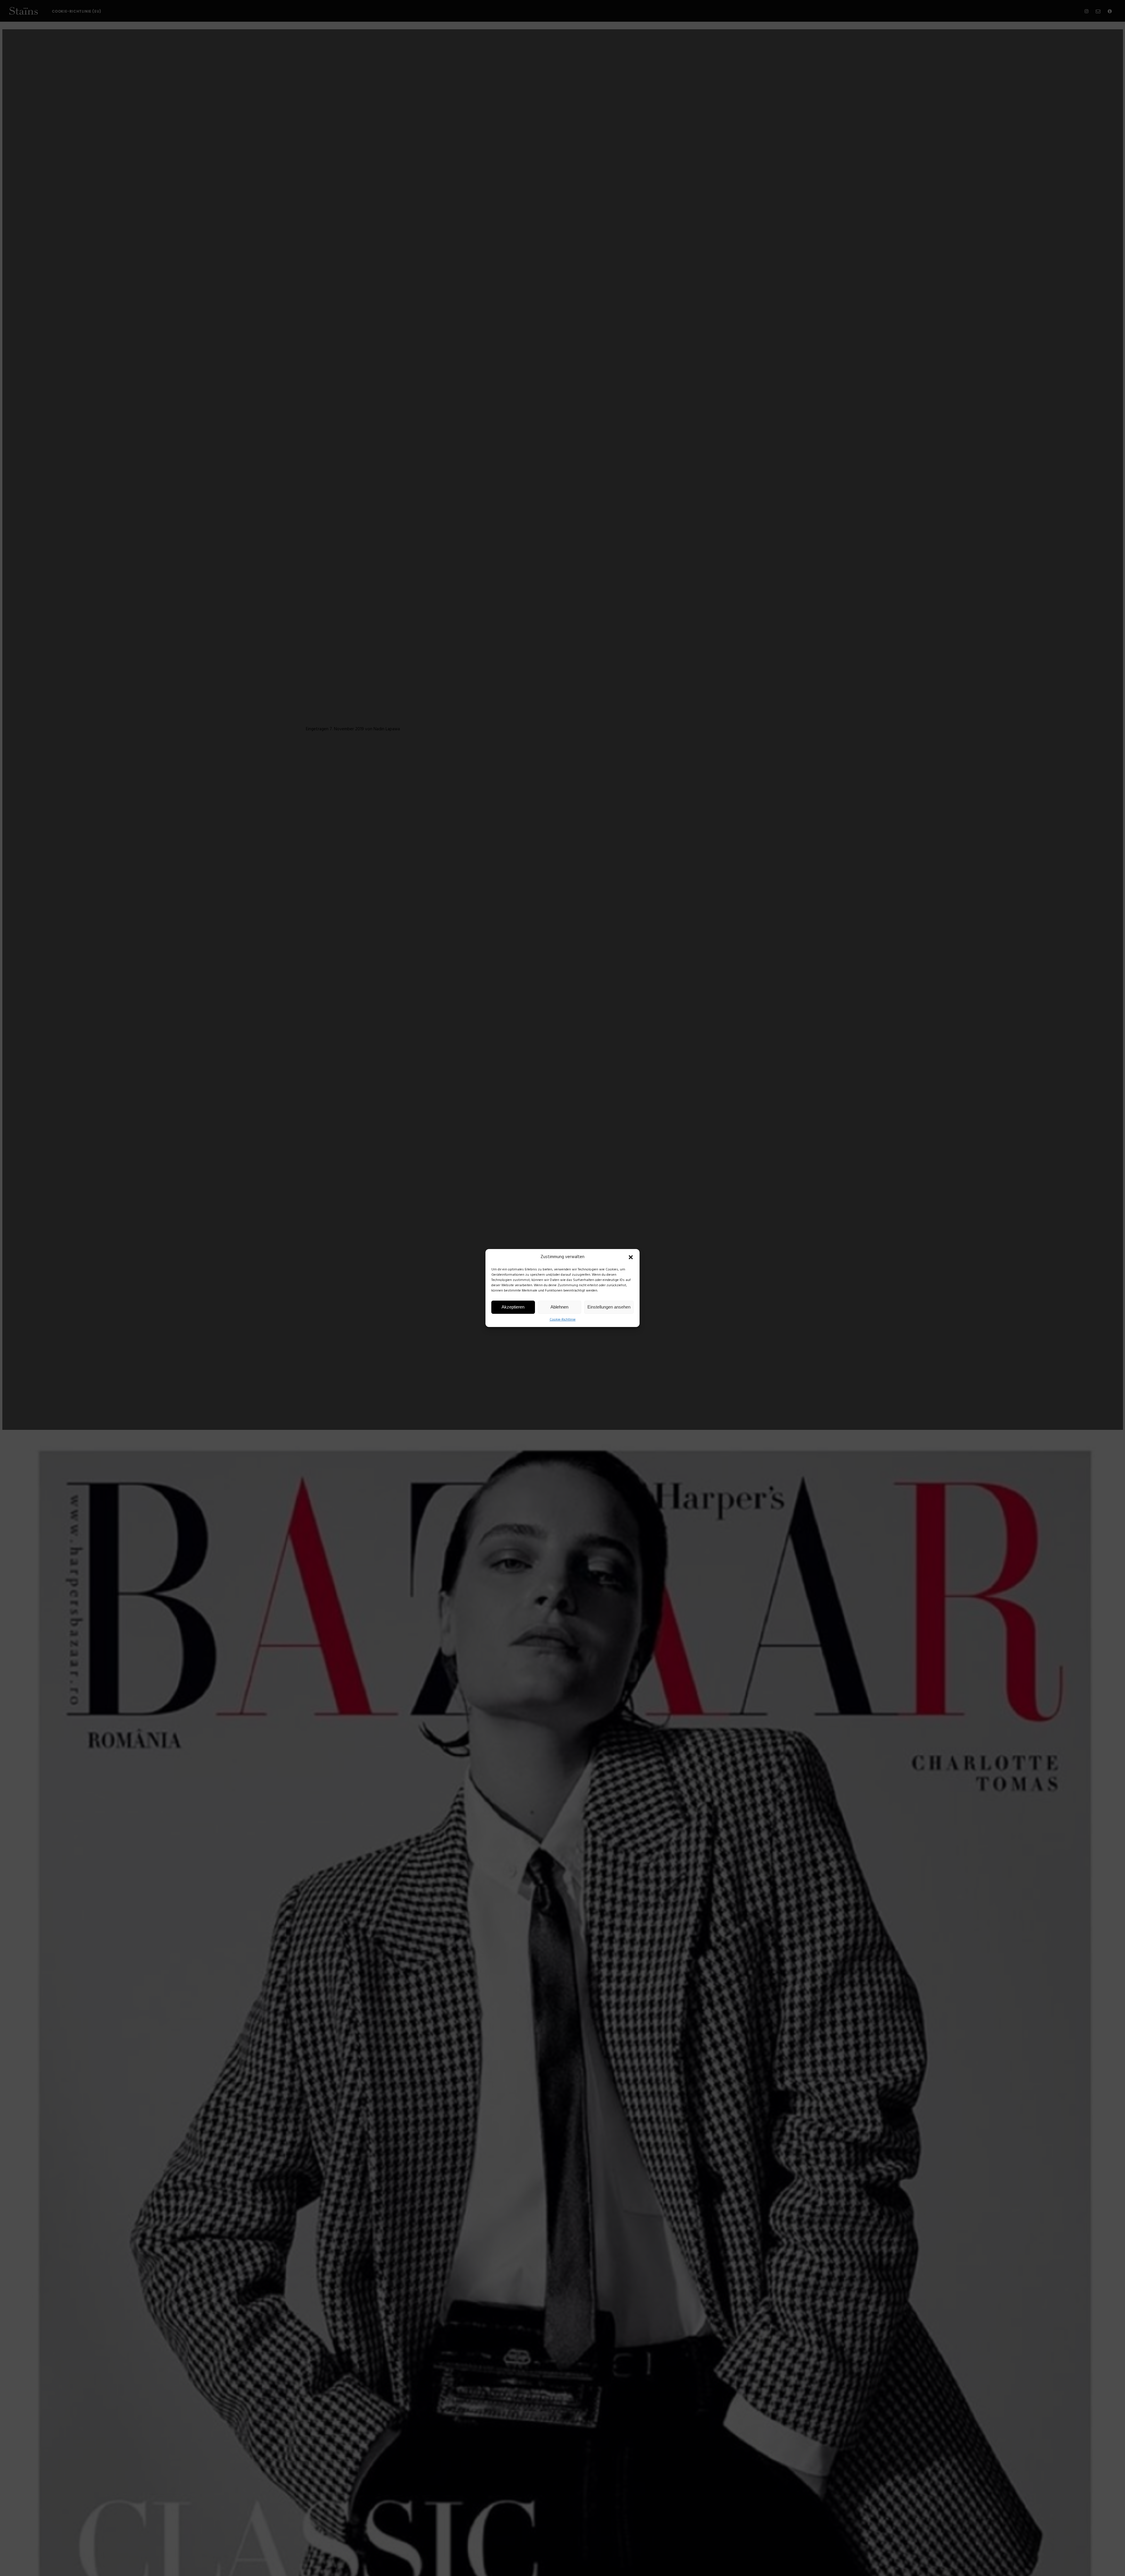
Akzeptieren (513, 1307)
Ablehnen (559, 1307)
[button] (631, 1257)
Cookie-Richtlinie (563, 1320)
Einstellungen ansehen (609, 1307)
